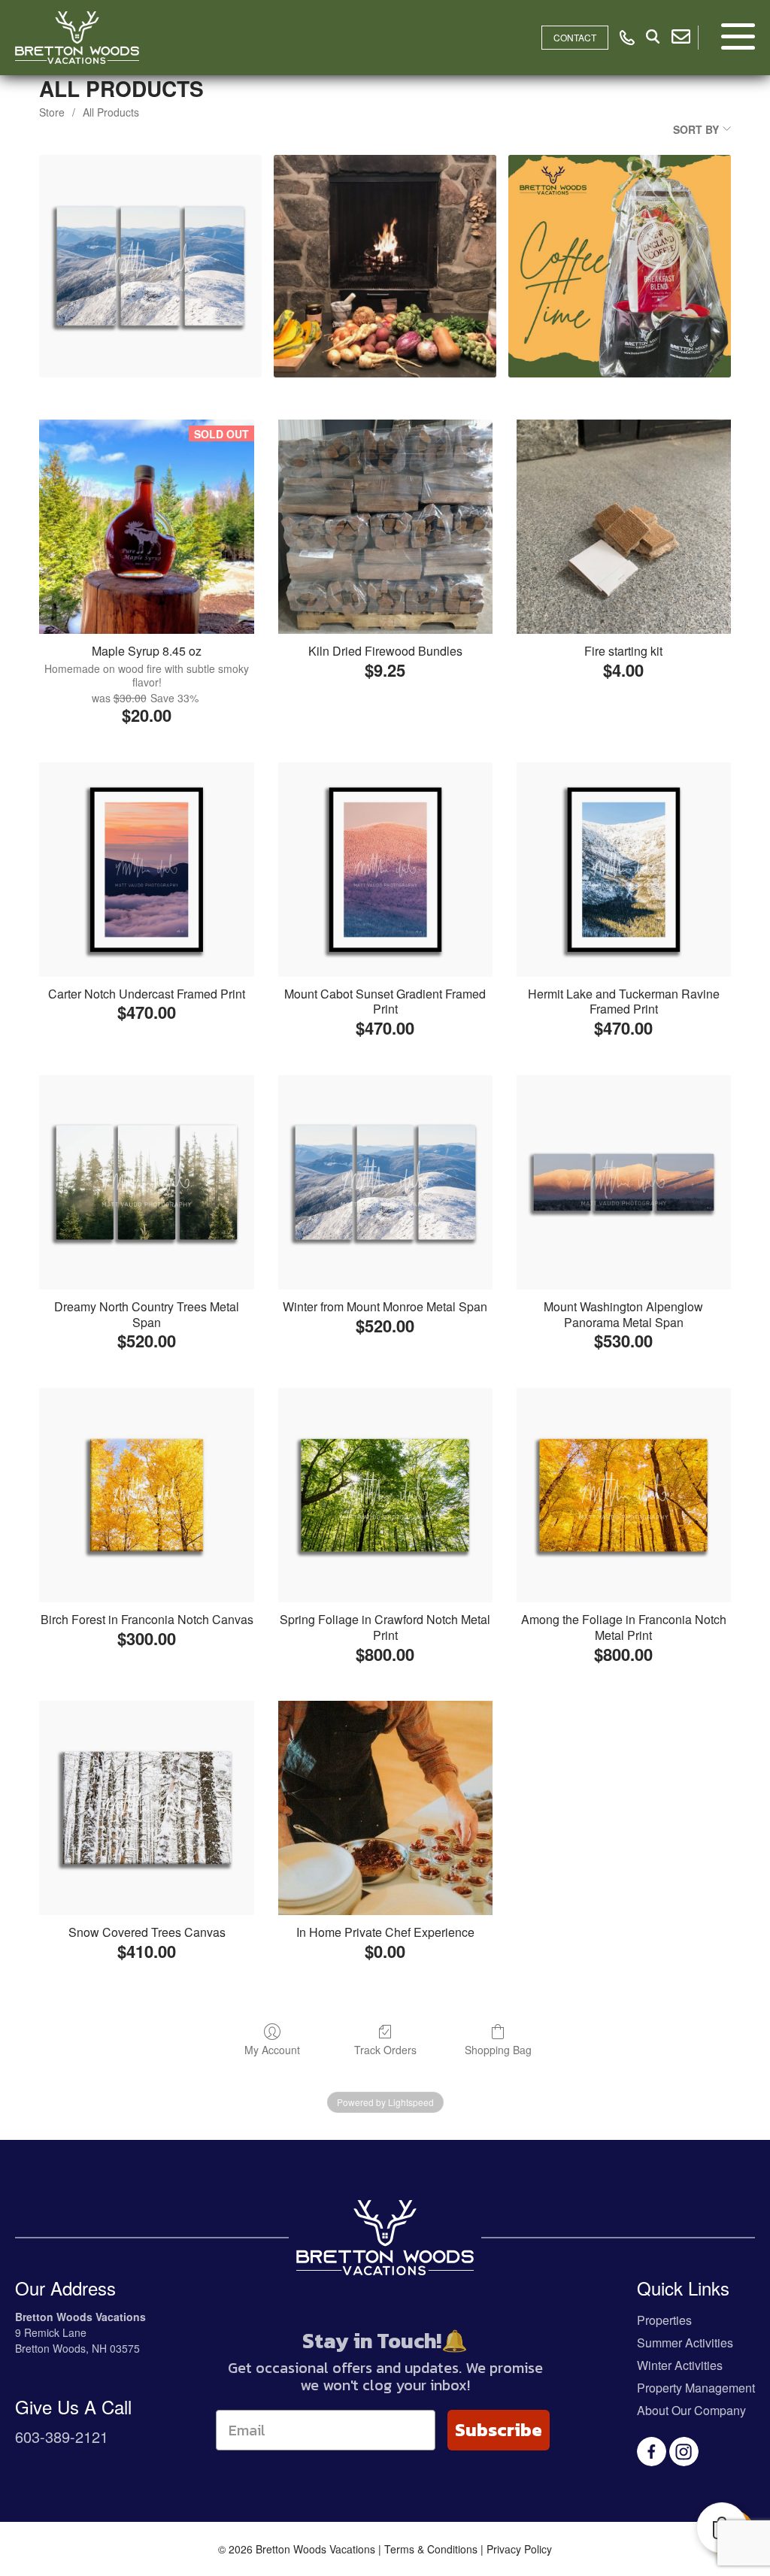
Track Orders (385, 2049)
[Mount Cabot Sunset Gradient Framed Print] (385, 870)
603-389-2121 (62, 2437)
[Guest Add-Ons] (385, 266)
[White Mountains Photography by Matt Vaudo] (150, 266)
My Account (272, 2049)
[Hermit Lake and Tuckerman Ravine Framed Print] (624, 870)
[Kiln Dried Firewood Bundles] (385, 527)
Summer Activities (685, 2343)
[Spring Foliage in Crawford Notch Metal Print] (385, 1495)
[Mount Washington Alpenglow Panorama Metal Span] (624, 1182)
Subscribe (499, 2430)
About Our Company (691, 2410)
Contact (575, 37)
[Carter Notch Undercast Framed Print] (146, 870)
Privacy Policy (519, 2549)
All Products (111, 112)
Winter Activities (680, 2365)
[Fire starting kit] (624, 527)
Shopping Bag (498, 2049)
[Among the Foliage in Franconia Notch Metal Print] (624, 1495)
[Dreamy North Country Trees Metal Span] (146, 1182)
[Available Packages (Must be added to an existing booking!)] (620, 266)
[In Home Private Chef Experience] (385, 1808)
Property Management (696, 2388)
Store (52, 112)
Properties (664, 2320)
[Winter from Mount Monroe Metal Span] (385, 1182)
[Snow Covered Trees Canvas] (146, 1808)
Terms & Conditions (431, 2549)
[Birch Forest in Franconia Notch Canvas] (146, 1495)
